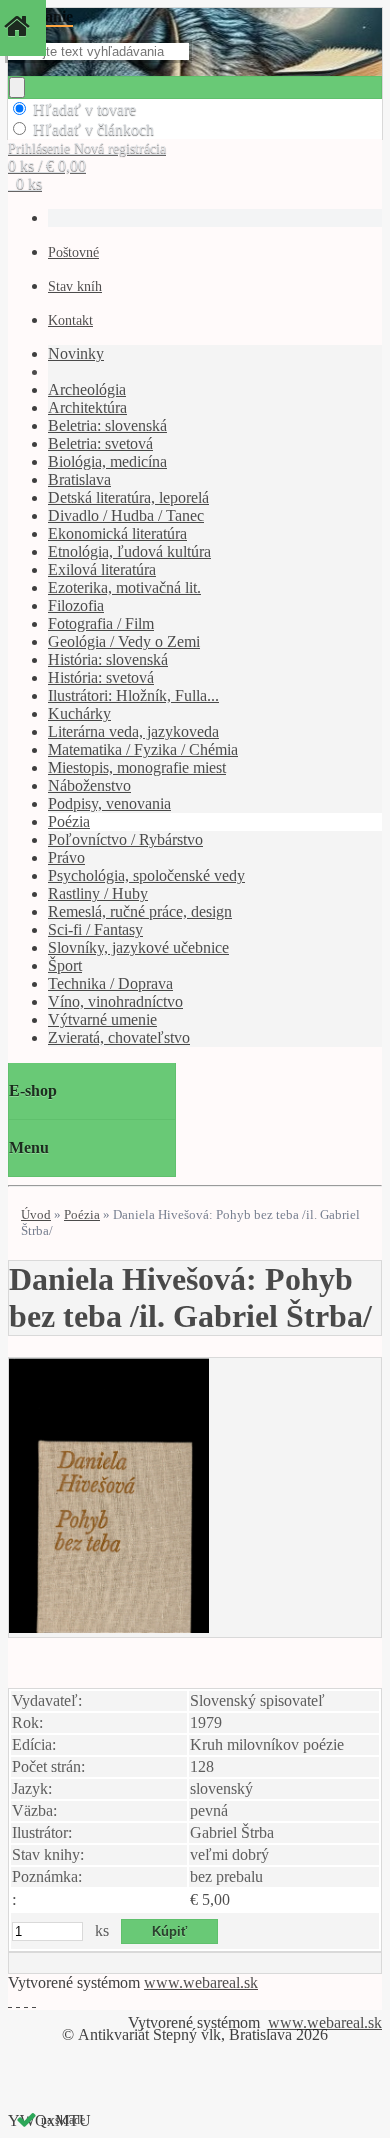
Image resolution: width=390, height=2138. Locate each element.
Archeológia (87, 389)
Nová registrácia (120, 148)
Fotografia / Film (101, 623)
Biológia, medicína (107, 461)
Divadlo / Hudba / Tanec (126, 515)
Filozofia (76, 605)
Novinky (76, 353)
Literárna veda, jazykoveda (133, 731)
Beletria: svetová (100, 443)
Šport (65, 965)
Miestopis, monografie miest (137, 767)
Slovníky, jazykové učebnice (138, 947)
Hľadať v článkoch (93, 129)
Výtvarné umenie (102, 1019)
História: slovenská (108, 659)
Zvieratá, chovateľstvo (119, 1037)
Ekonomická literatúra (117, 533)
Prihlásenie (41, 148)
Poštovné (73, 252)
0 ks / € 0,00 (47, 165)
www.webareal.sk (201, 1982)
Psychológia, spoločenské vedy (146, 875)
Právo (66, 857)
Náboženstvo (89, 785)
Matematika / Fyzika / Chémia (143, 749)
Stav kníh (75, 286)
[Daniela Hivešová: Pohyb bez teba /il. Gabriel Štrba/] (109, 1627)
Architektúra (87, 407)
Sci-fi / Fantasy (95, 929)
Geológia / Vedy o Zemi (124, 641)
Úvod (36, 1214)
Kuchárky (79, 713)
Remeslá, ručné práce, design (140, 911)
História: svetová (101, 677)
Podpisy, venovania (109, 803)
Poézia (69, 821)
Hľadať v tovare (84, 109)
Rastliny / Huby (98, 893)
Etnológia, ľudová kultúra (129, 551)
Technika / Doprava (110, 983)
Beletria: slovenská (107, 425)
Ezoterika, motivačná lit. (124, 587)
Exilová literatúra (102, 569)
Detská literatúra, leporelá (128, 497)
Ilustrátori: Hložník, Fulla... (133, 695)
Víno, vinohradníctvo (115, 1001)
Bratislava (79, 479)
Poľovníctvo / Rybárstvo (125, 839)
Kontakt (70, 320)
